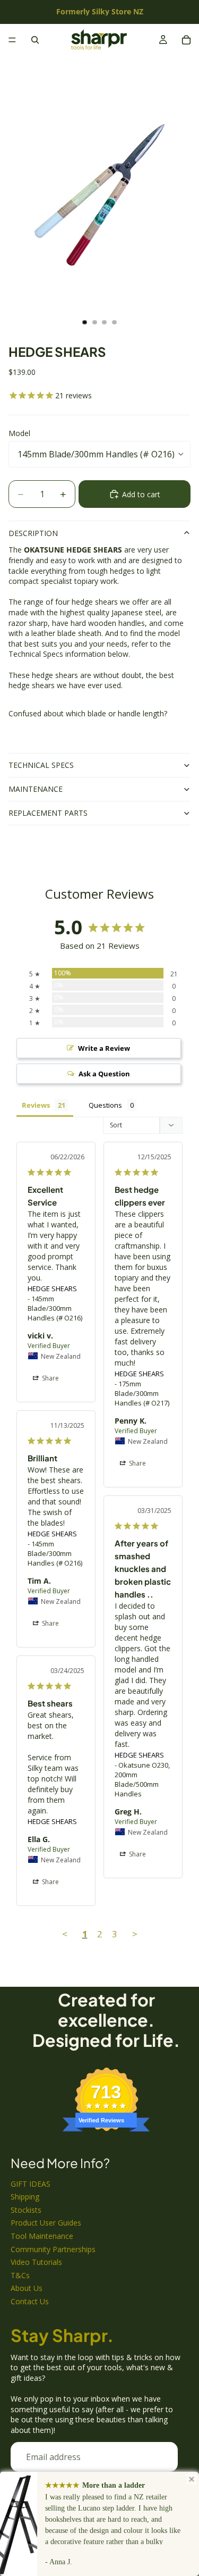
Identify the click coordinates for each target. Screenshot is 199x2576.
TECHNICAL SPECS (41, 765)
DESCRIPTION (33, 533)
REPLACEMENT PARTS (48, 813)
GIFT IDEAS (31, 2184)
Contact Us (30, 2301)
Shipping (25, 2197)
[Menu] (12, 40)
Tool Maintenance (42, 2236)
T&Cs (20, 2275)
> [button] (135, 1934)
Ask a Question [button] (104, 1074)
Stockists (26, 2210)
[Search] (35, 40)
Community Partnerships (53, 2249)
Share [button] (50, 1378)
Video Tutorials (36, 2262)
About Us (27, 2288)
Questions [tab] (105, 1105)
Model (19, 433)
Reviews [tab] (36, 1105)
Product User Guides (46, 2223)
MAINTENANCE (36, 789)
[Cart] (186, 40)
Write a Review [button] (104, 1048)
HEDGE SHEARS (52, 1289)
